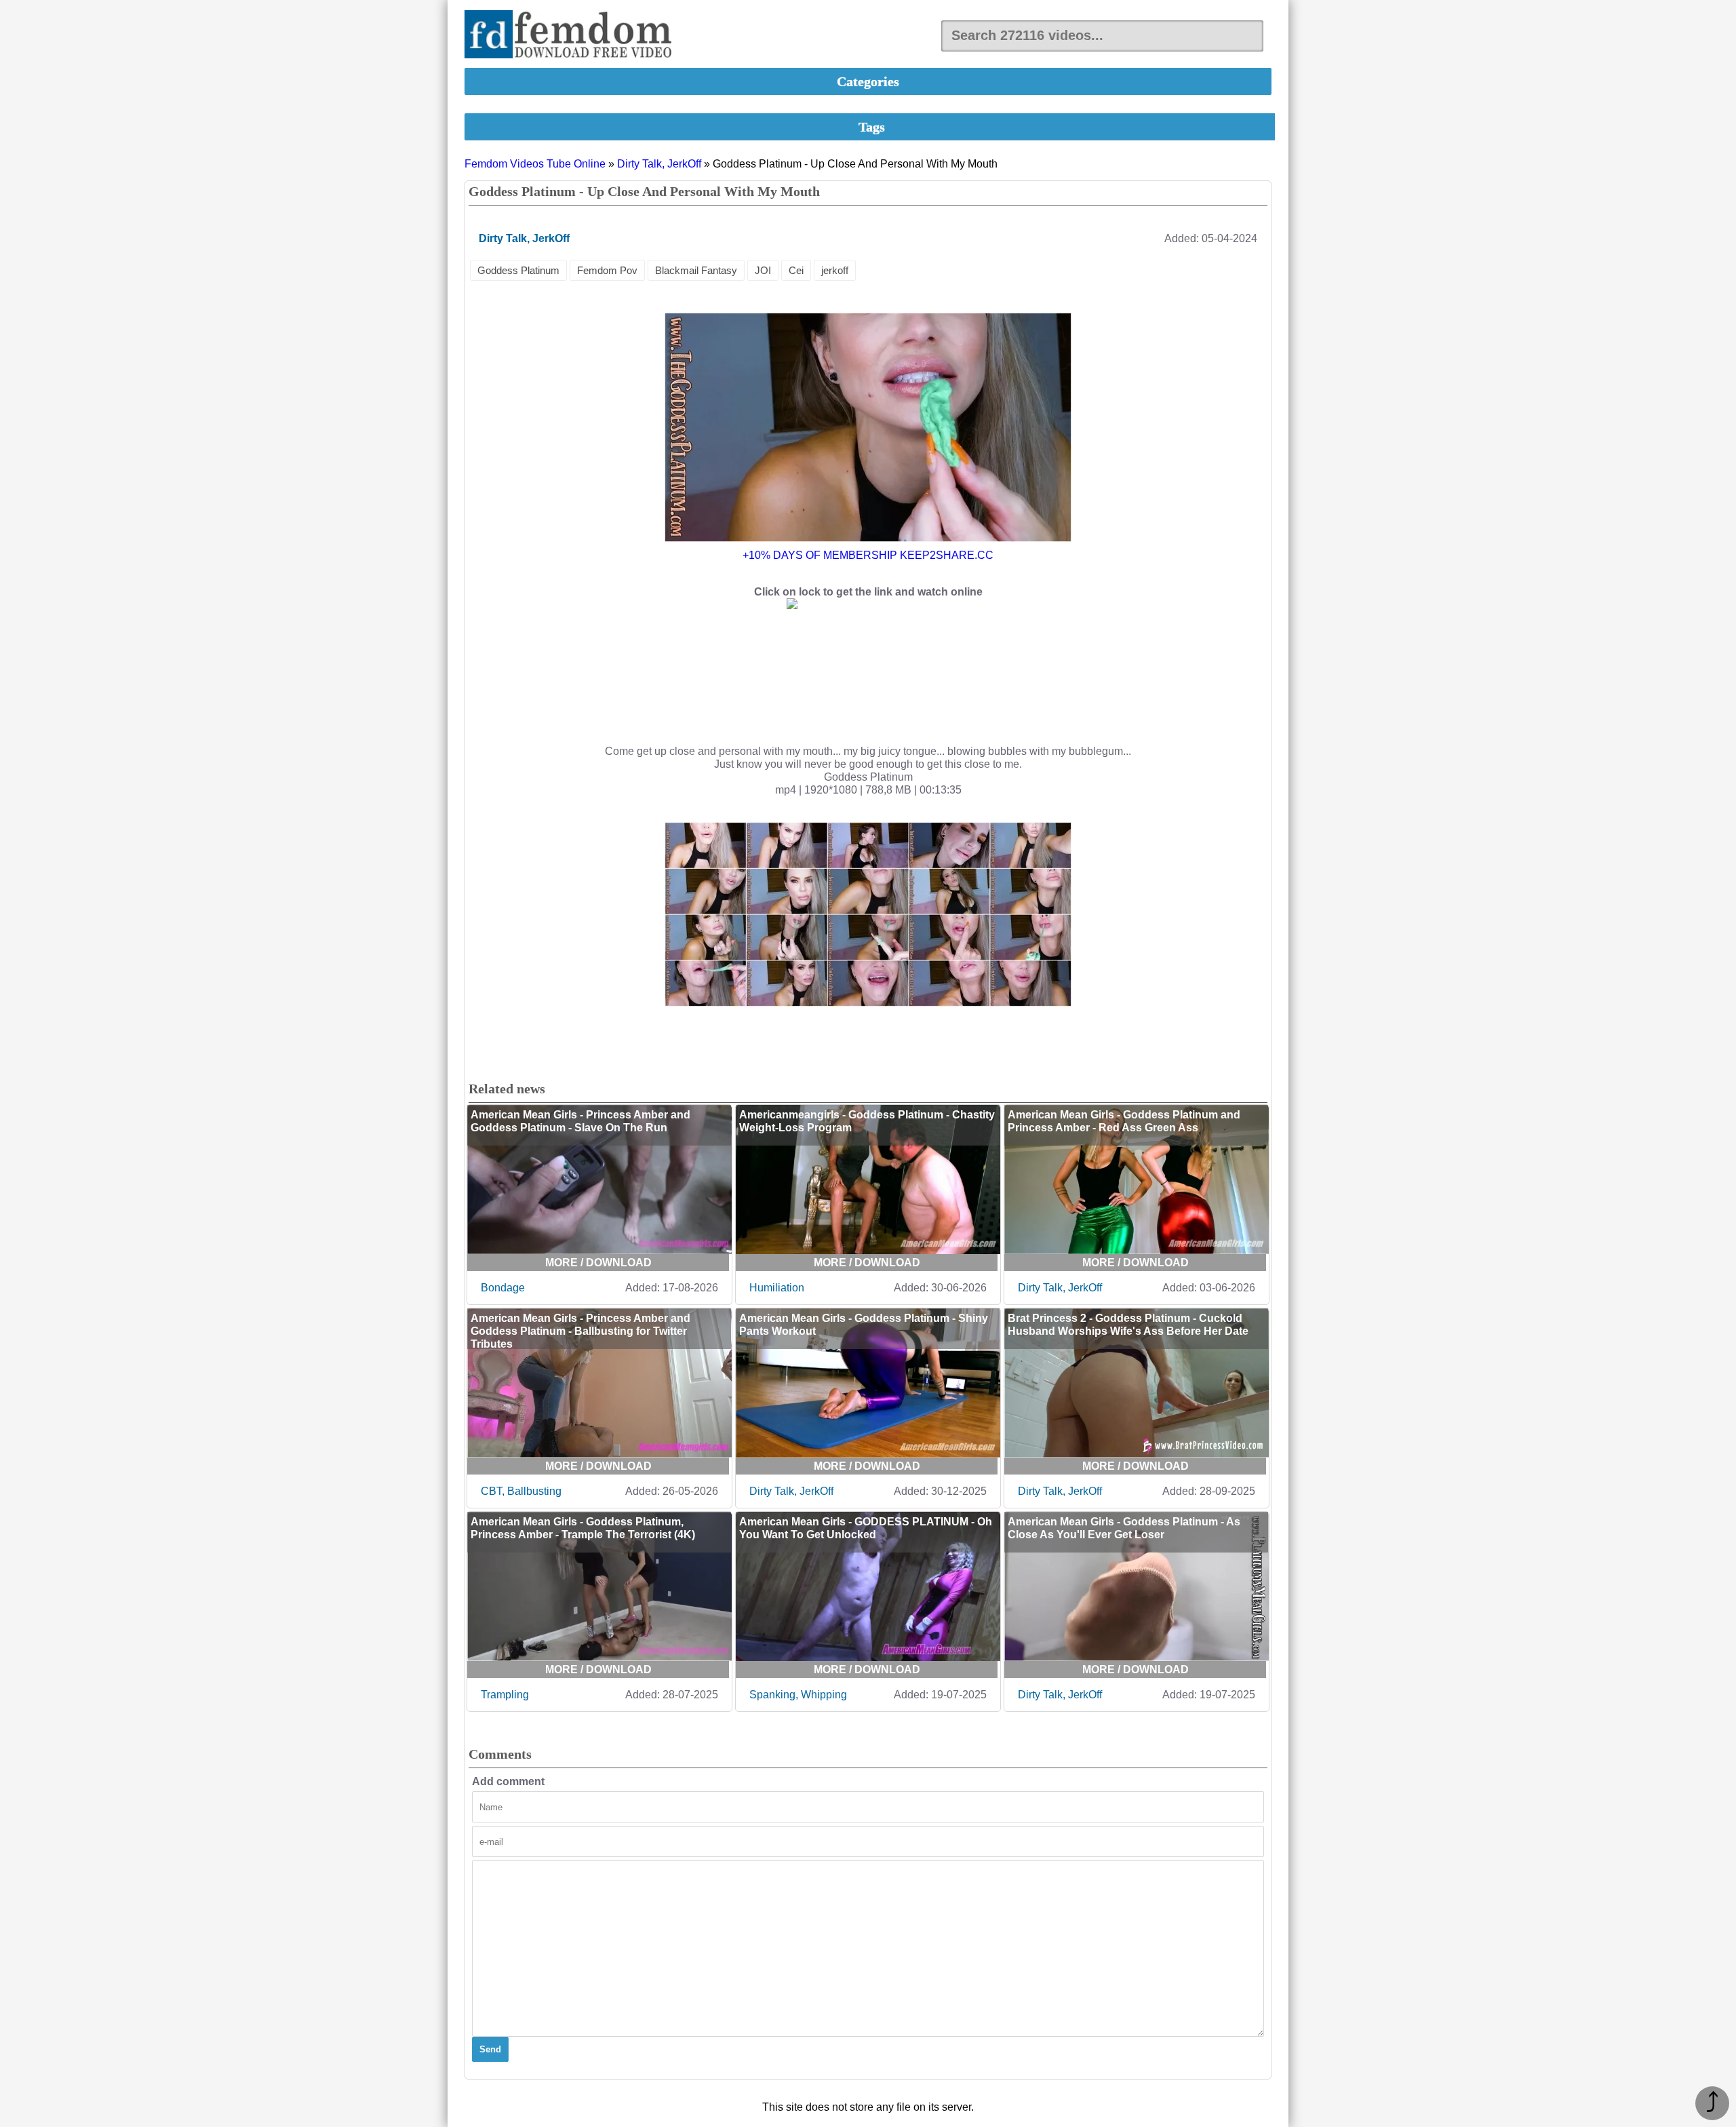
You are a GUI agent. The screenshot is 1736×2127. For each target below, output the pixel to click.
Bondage (503, 1288)
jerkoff (835, 270)
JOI (763, 270)
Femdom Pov (607, 270)
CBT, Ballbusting (521, 1491)
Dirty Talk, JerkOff (659, 164)
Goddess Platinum (518, 270)
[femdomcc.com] (572, 36)
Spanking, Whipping (798, 1695)
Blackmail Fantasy (696, 270)
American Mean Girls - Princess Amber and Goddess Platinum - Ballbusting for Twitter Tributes (580, 1331)
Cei (796, 270)
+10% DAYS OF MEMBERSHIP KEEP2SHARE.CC (868, 555)
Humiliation (777, 1288)
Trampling (505, 1695)
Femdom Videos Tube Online (535, 164)
